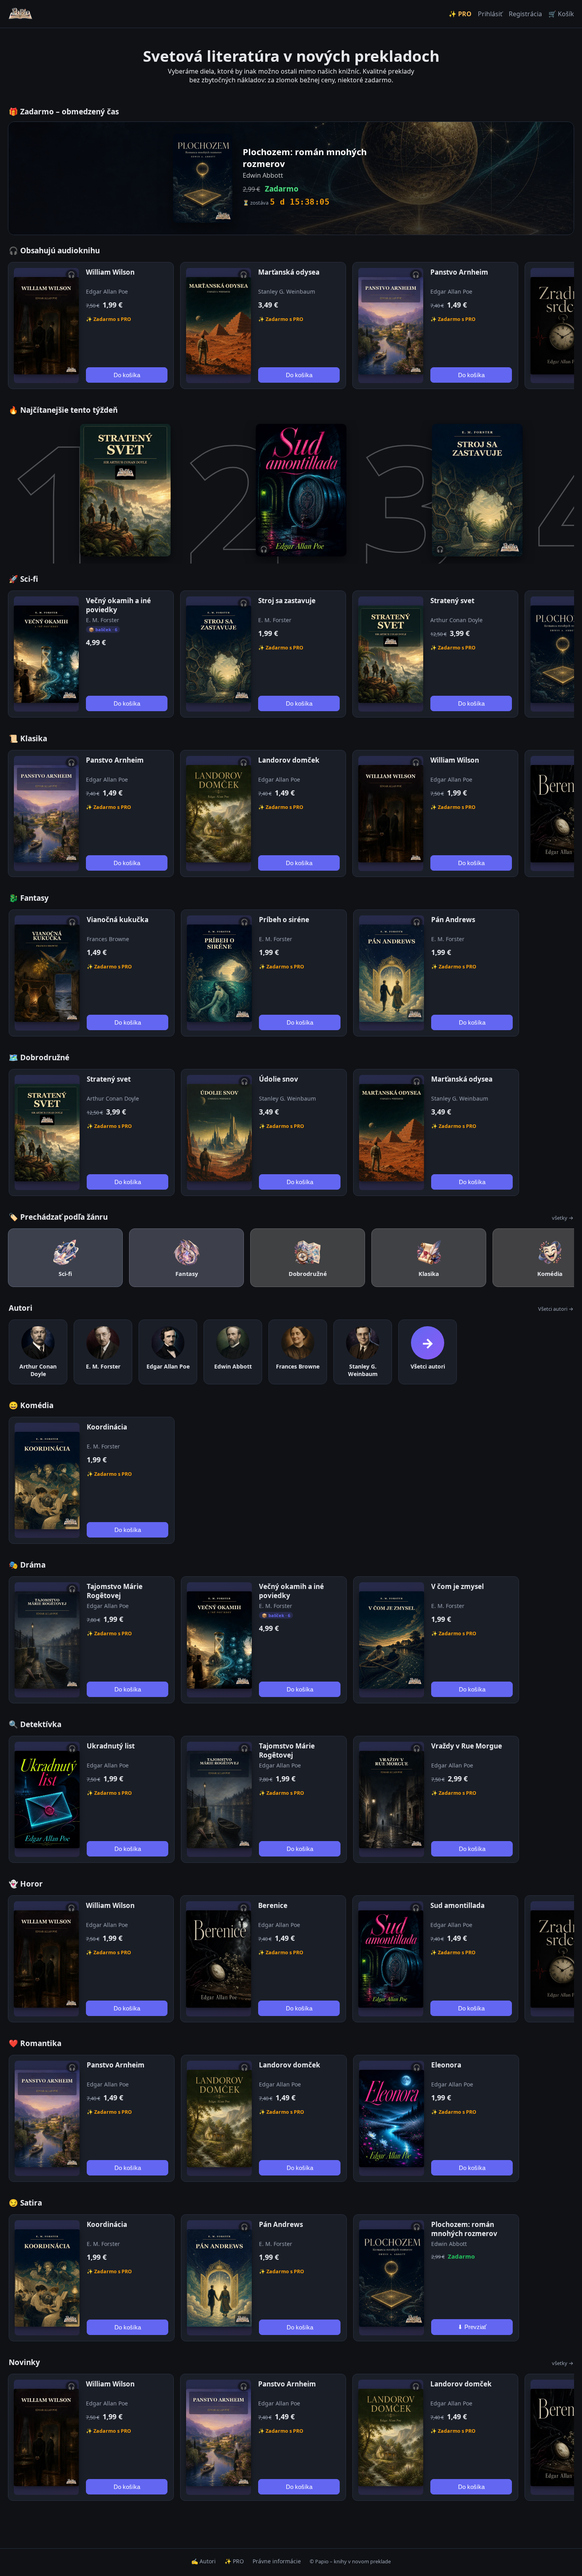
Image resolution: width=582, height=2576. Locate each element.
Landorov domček (289, 760)
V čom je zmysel (457, 1586)
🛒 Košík (561, 14)
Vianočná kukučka (118, 920)
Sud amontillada (457, 1905)
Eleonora (446, 2065)
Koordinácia (107, 1427)
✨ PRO (460, 14)
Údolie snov (279, 1079)
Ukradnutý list (111, 1746)
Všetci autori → (556, 1309)
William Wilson (110, 272)
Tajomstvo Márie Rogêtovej (115, 1591)
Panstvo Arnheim (459, 272)
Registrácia (525, 14)
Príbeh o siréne (284, 920)
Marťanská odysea (289, 272)
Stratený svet (452, 601)
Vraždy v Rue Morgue (467, 1746)
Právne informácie (277, 2561)
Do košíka (127, 375)
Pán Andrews (453, 920)
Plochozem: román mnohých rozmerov (464, 2229)
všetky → (563, 1218)
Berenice (273, 1905)
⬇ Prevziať (472, 2327)
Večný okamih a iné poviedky (118, 605)
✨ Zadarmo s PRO (108, 319)
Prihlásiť (490, 14)
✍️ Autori (204, 2561)
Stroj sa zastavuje (287, 601)
